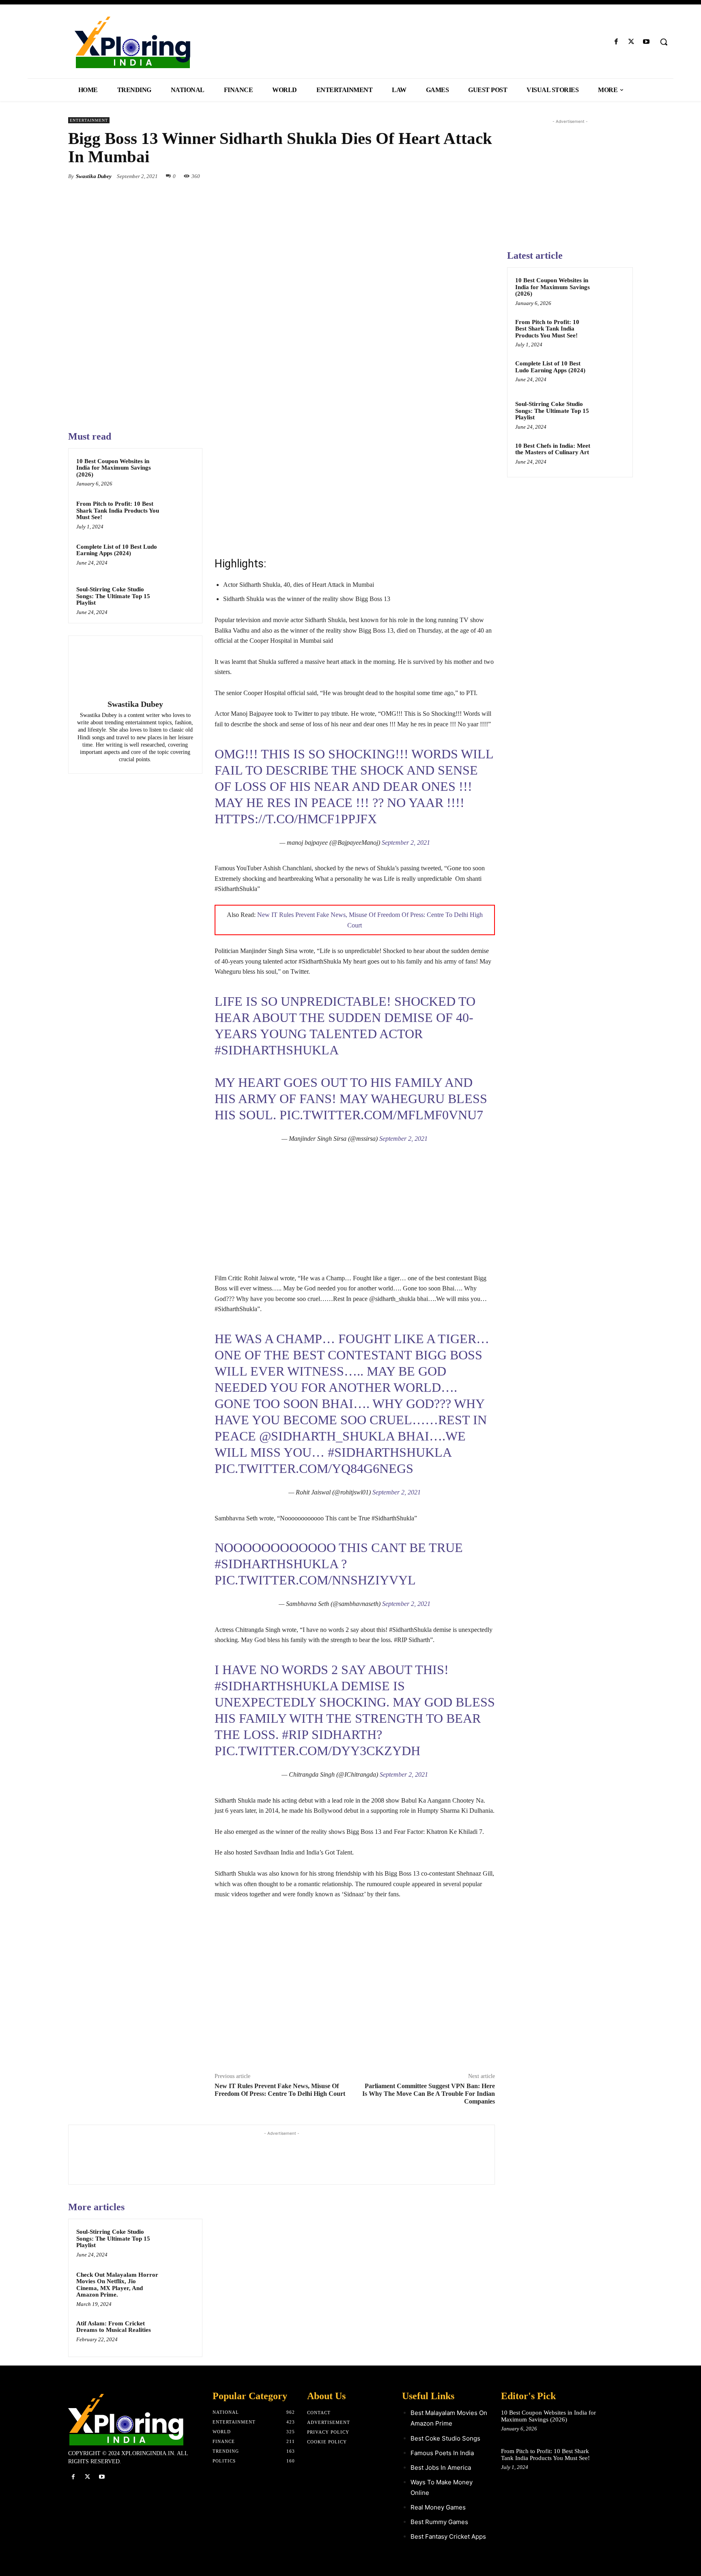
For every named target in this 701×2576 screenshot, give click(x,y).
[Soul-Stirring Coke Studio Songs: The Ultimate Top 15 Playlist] (179, 600)
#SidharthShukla (277, 1050)
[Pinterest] (468, 176)
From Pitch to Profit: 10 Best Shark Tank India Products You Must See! (118, 510)
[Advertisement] (355, 487)
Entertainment (89, 120)
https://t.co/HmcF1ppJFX (296, 819)
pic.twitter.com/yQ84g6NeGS (314, 1468)
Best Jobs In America (441, 2468)
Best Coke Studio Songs (445, 2438)
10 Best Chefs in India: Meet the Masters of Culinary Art (553, 449)
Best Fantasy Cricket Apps (448, 2536)
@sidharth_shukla (327, 1436)
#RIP (295, 1735)
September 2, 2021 (406, 843)
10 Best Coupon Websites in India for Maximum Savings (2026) (114, 468)
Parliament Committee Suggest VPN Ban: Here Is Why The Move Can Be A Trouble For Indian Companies (429, 2094)
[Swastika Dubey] (135, 669)
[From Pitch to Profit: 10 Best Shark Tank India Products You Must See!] (179, 514)
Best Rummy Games (439, 2522)
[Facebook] (616, 42)
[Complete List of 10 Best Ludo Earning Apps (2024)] (179, 557)
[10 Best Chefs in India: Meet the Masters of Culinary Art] (611, 455)
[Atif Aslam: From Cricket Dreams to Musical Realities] (179, 2334)
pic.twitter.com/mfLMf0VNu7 (381, 1115)
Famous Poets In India (442, 2453)
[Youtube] (646, 42)
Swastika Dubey (94, 176)
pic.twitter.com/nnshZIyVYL (315, 1580)
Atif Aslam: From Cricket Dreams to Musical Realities (114, 2327)
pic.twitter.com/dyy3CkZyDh (317, 1751)
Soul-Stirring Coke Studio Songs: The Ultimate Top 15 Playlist (113, 596)
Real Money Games (438, 2507)
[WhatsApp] (487, 176)
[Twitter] (631, 42)
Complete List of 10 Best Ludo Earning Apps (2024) (117, 550)
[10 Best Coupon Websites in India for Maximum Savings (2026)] (179, 472)
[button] (664, 42)
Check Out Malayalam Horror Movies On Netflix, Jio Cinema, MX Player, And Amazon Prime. (117, 2285)
